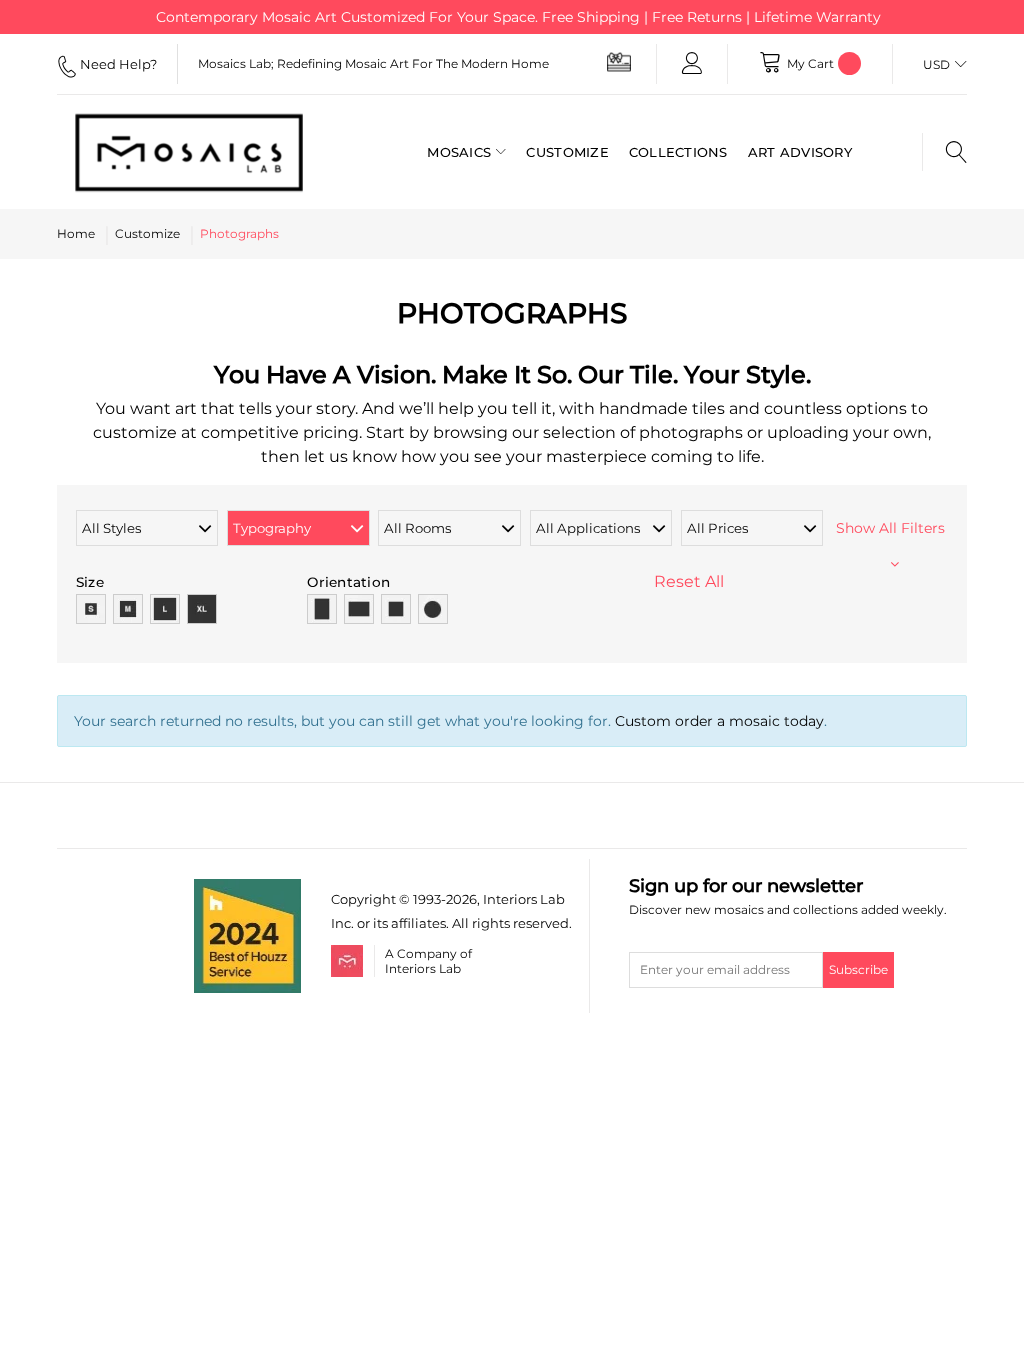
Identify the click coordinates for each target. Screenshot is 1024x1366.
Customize (147, 233)
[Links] (692, 64)
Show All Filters (894, 528)
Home (76, 233)
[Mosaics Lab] (189, 152)
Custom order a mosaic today (719, 721)
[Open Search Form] (944, 152)
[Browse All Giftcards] (619, 61)
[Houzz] (247, 890)
